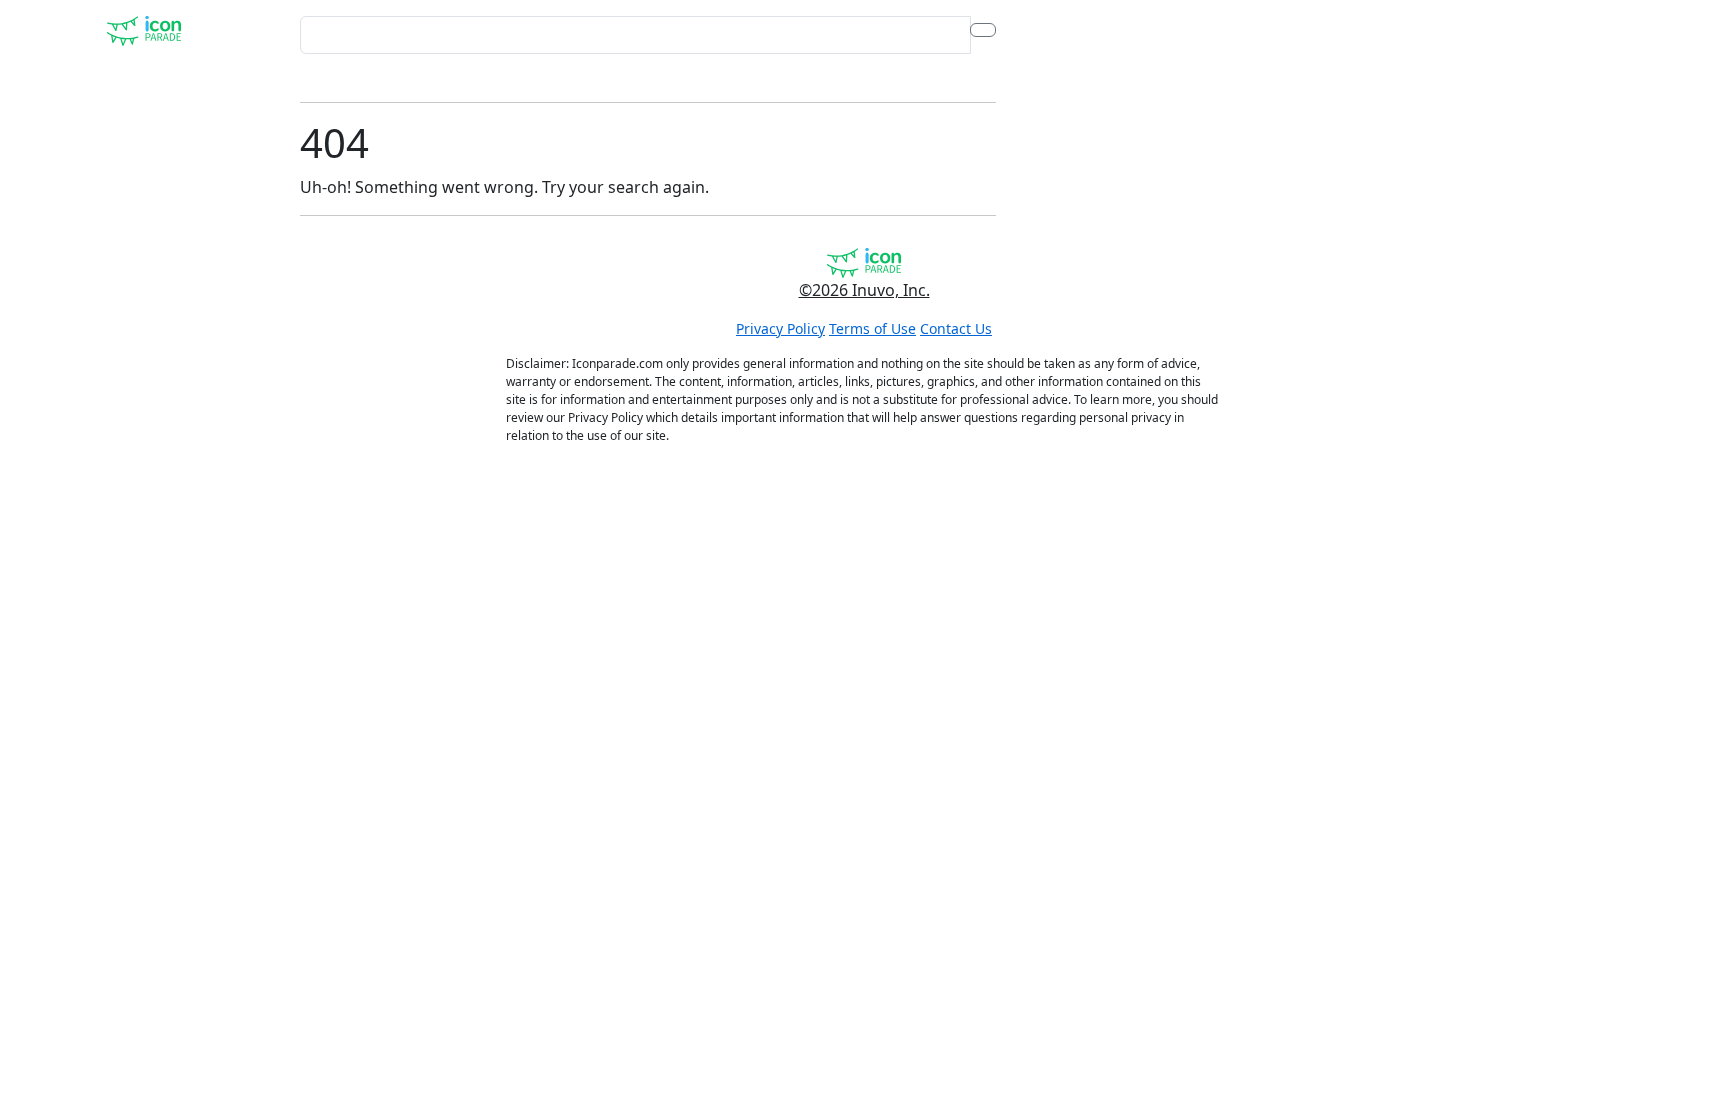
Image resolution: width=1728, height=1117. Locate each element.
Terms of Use (872, 328)
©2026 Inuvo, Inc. (864, 290)
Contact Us (956, 328)
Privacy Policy (780, 328)
